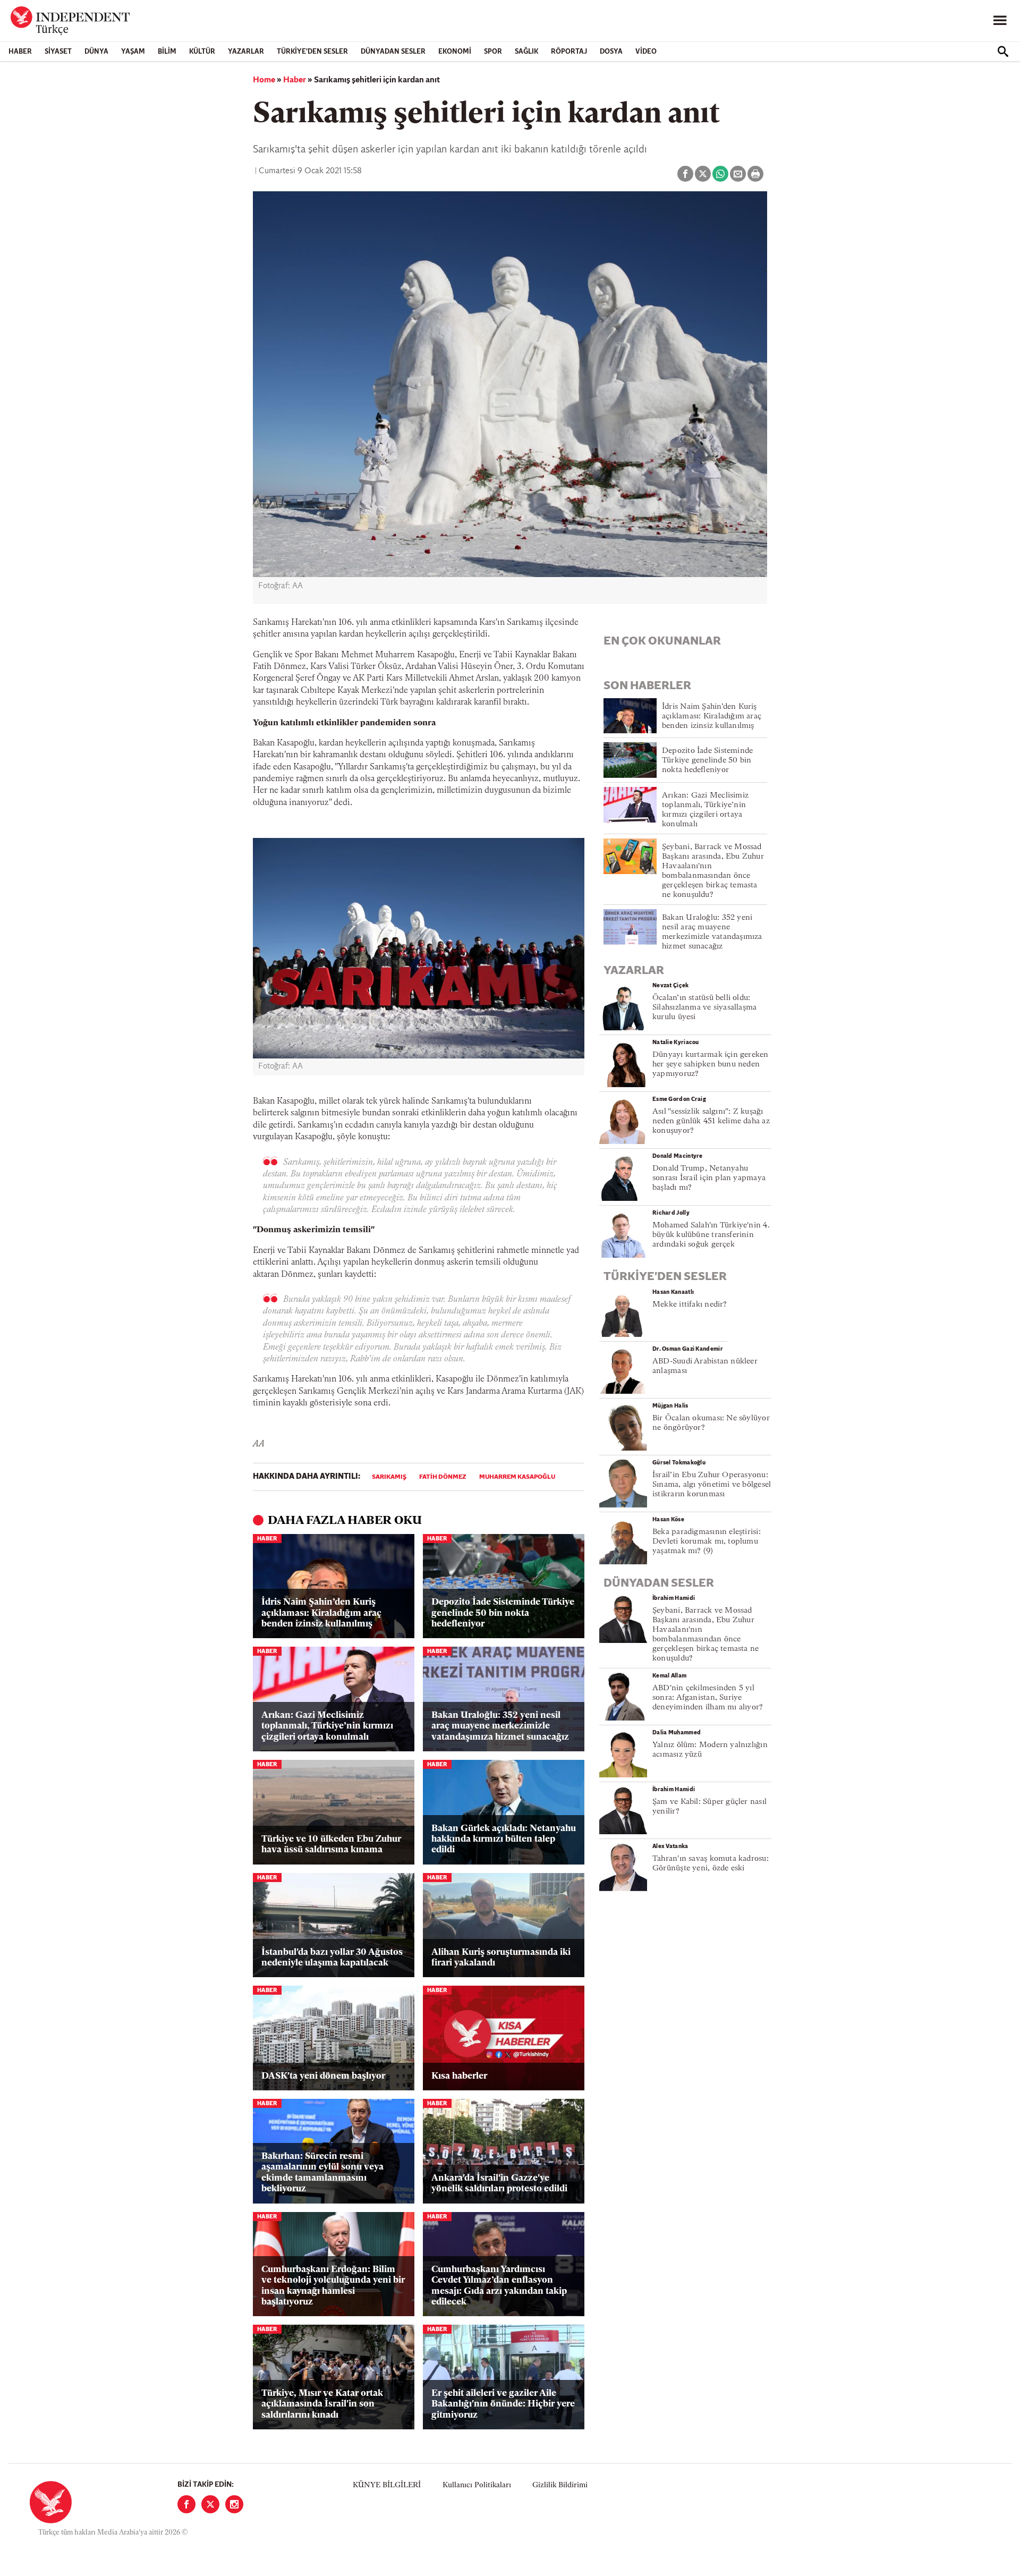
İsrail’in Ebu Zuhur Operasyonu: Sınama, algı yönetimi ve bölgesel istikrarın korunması (712, 1485)
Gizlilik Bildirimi (560, 2485)
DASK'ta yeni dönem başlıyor (323, 2076)
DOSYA (611, 52)
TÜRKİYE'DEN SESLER (312, 52)
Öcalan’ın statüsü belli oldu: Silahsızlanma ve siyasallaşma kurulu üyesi (704, 1008)
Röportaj (569, 52)
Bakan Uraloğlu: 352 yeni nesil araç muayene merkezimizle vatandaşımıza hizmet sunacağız (500, 1726)
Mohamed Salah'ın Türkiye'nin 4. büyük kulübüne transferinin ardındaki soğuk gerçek (711, 1235)
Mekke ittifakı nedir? (690, 1305)
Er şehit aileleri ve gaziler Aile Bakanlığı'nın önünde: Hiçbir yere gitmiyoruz (503, 2404)
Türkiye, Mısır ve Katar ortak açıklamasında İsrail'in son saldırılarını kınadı (322, 2404)
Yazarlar (246, 52)
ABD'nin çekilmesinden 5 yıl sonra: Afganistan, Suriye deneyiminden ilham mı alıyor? (708, 1698)
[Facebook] (186, 2504)
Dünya (96, 52)
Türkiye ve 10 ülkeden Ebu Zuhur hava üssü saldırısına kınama (331, 1845)
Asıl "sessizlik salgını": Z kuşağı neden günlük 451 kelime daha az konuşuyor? (711, 1121)
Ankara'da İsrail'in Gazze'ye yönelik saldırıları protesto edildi (499, 2184)
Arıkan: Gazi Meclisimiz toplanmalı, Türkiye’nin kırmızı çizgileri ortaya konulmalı (327, 1726)
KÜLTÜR (202, 52)
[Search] (1003, 52)
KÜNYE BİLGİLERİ (387, 2485)
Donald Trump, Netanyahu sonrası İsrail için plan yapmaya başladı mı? (709, 1178)
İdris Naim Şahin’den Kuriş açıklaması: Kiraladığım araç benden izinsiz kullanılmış (321, 1613)
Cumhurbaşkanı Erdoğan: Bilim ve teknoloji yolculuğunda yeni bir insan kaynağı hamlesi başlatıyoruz (333, 2286)
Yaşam (133, 52)
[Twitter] (210, 2504)
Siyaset (58, 52)
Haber (20, 52)
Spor (493, 52)
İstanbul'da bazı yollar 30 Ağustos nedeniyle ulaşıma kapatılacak (332, 1958)
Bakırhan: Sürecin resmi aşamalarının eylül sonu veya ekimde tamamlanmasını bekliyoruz (322, 2173)
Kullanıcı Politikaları (477, 2485)
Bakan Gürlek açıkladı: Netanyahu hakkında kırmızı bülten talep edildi (504, 1840)
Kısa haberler (459, 2076)
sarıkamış (389, 1477)
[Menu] (1000, 21)
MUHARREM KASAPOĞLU (517, 1477)
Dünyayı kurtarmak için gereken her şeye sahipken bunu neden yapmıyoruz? (711, 1065)
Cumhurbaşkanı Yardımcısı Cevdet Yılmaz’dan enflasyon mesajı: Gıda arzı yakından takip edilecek (499, 2286)
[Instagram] (234, 2504)
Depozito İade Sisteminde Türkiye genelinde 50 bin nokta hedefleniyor (503, 1613)
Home (264, 80)
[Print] (755, 174)
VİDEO (646, 52)
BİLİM (167, 52)
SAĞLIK (526, 52)
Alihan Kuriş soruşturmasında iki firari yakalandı (501, 1958)
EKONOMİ (455, 52)
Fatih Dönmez (443, 1477)
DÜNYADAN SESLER (393, 52)
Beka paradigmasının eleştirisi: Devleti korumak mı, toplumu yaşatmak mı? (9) (707, 1542)
